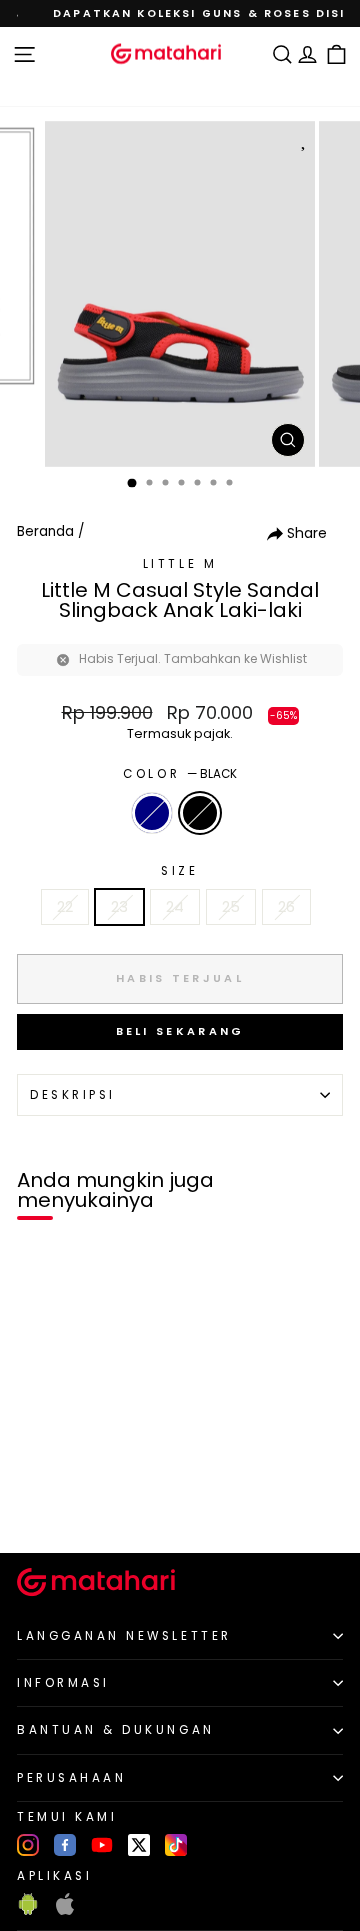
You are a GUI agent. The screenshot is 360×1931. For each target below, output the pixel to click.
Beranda (45, 531)
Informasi (63, 1683)
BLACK (200, 813)
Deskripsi (73, 1095)
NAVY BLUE (152, 813)
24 (175, 907)
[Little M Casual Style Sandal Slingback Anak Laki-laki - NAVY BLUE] (38, 1503)
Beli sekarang (180, 1031)
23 (119, 907)
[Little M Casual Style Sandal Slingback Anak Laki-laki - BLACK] (61, 1503)
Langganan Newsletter (124, 1636)
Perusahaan (71, 1778)
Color (179, 774)
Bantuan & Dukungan (116, 1730)
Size (179, 871)
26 (286, 907)
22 (65, 907)
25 (231, 907)
